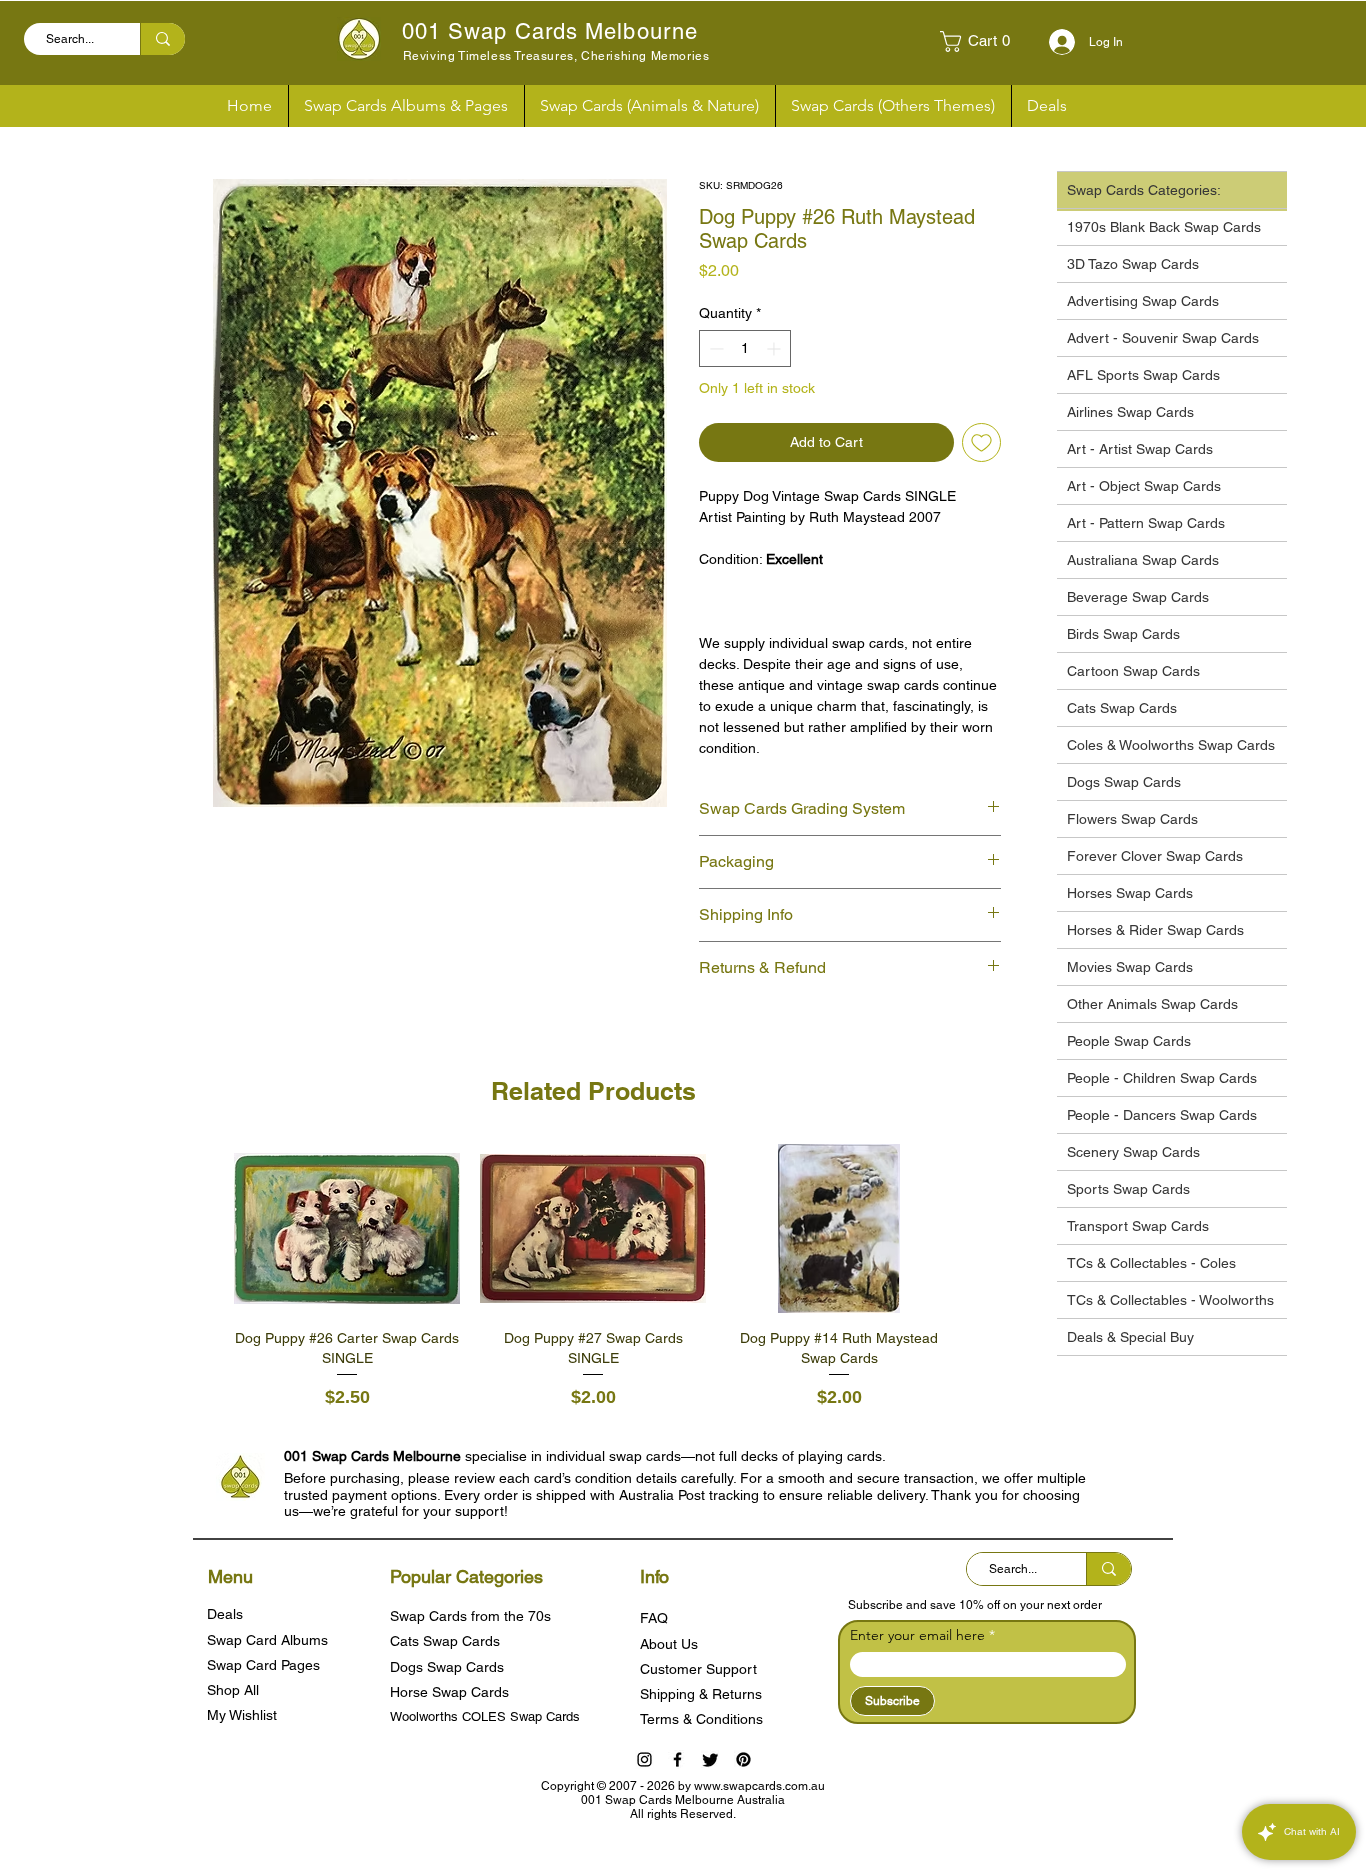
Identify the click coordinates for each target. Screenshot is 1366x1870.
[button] (983, 41)
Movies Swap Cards (1130, 967)
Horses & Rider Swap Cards (1155, 930)
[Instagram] (644, 1759)
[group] (593, 1278)
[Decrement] (714, 348)
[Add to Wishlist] (981, 442)
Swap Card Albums (267, 1640)
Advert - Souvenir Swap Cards (1163, 338)
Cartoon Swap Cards (1133, 671)
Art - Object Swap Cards (1144, 486)
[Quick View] (347, 1229)
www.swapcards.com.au (759, 1786)
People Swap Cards (1129, 1041)
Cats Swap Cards (1122, 708)
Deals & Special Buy (1130, 1337)
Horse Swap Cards (449, 1692)
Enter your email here (917, 1635)
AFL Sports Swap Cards (1143, 375)
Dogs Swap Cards (1124, 782)
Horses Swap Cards (1130, 893)
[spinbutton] (745, 348)
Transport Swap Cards (1138, 1226)
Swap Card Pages (263, 1665)
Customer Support (698, 1669)
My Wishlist (242, 1715)
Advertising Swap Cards (1143, 301)
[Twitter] (710, 1759)
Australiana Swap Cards (1143, 560)
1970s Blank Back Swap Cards (1164, 227)
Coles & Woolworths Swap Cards (1171, 745)
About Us (669, 1644)
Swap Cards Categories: (1144, 190)
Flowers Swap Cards (1132, 819)
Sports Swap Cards (1128, 1189)
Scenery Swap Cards (1133, 1152)
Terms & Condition (698, 1719)
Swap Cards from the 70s (470, 1616)
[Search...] (162, 39)
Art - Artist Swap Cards (1140, 449)
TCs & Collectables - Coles (1151, 1263)
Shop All (233, 1690)
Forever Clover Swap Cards (1155, 856)
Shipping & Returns (701, 1694)
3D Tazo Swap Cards (1133, 264)
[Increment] (775, 348)
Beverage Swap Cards (1138, 597)
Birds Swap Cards (1123, 634)
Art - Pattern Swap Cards (1146, 523)
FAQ (654, 1618)
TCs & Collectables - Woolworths (1170, 1300)
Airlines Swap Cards (1130, 412)
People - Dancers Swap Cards (1162, 1115)
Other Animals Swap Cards (1152, 1004)
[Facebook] (677, 1759)
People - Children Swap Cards (1162, 1078)
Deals (225, 1614)
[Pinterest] (743, 1759)
